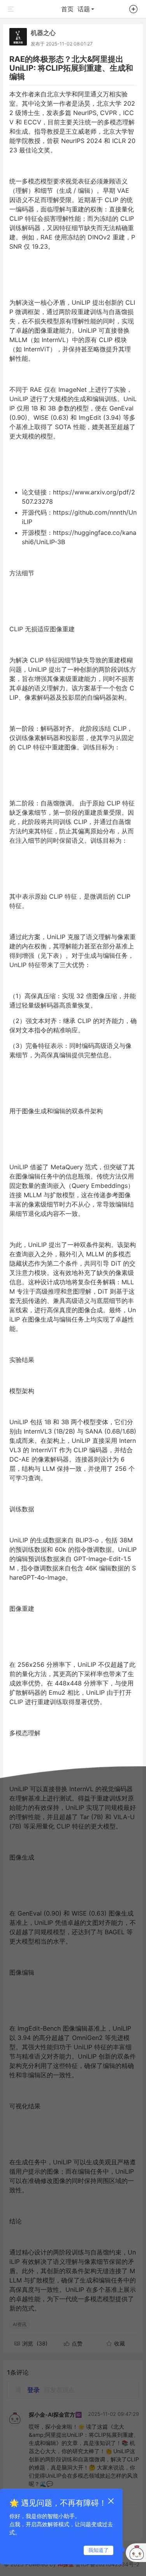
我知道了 (99, 2550)
